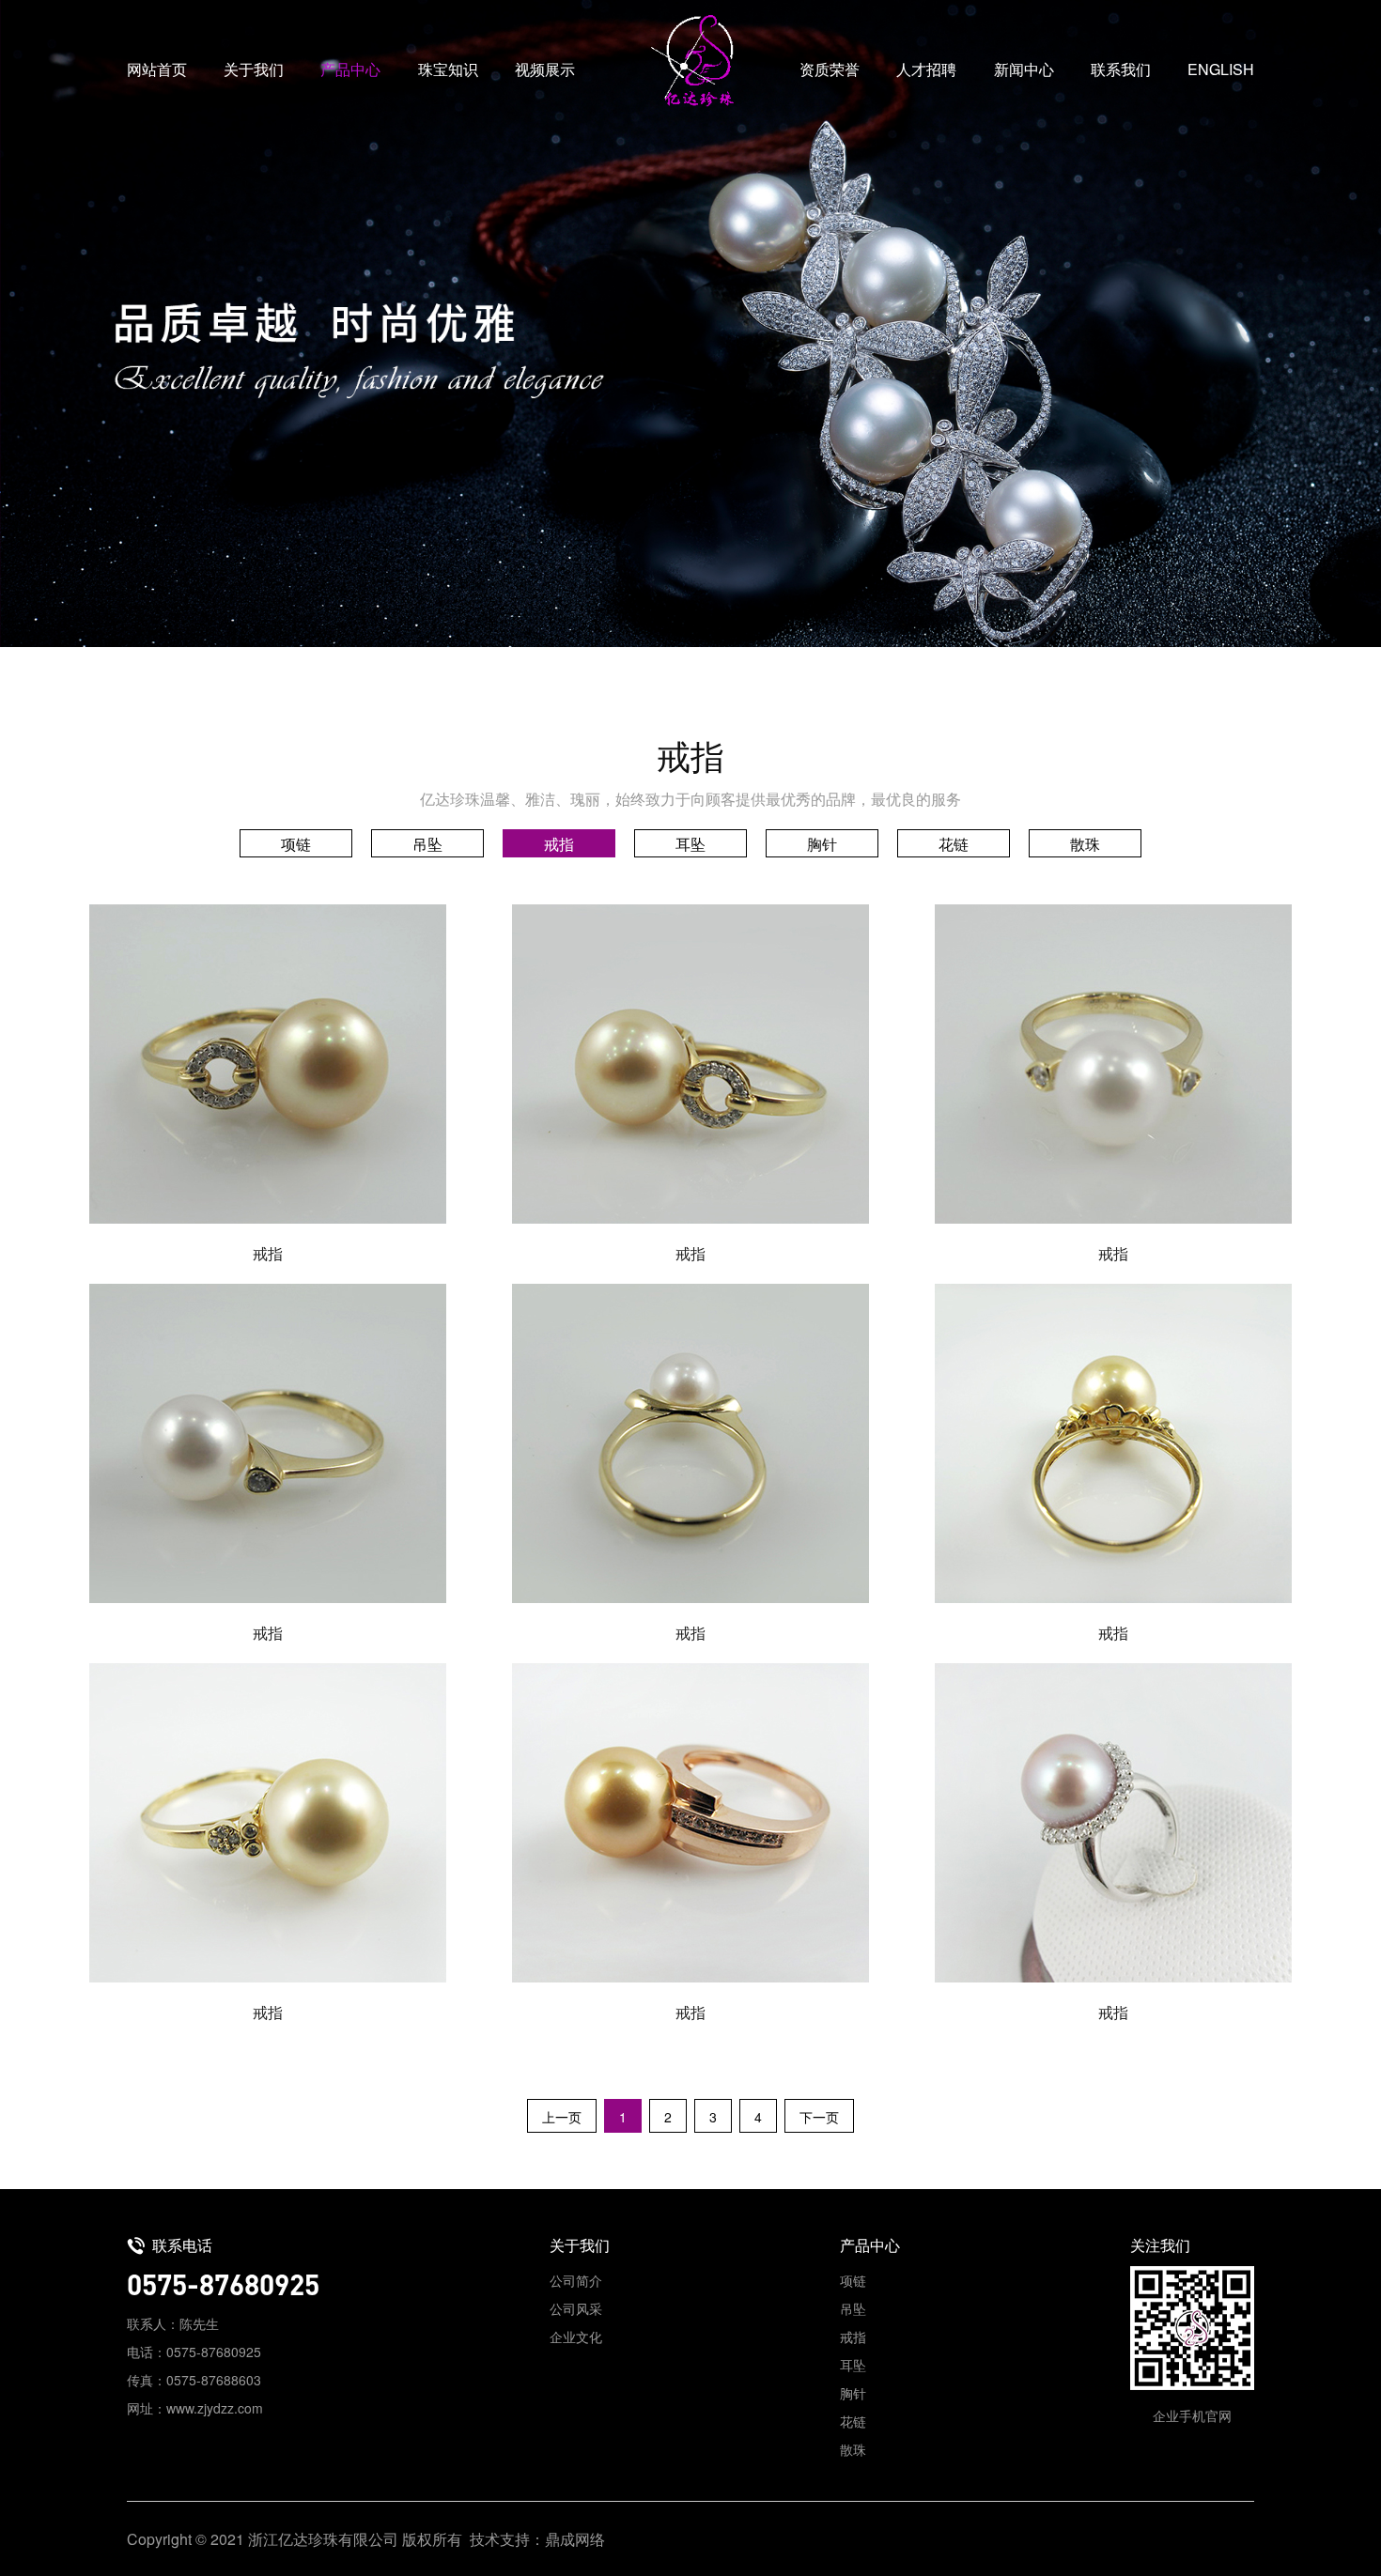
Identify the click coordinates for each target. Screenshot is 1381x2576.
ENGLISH (1221, 69)
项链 (296, 844)
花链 (954, 844)
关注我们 (1160, 2245)
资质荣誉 (830, 69)
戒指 (559, 844)
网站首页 (157, 69)
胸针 (822, 844)
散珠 (1085, 844)
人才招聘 (926, 69)
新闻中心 (1024, 69)
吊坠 (427, 844)
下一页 (819, 2117)
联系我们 (1121, 69)
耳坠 (690, 844)
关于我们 (254, 69)
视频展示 (545, 69)
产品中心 (350, 69)
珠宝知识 (448, 69)
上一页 (562, 2117)
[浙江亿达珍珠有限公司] (690, 61)
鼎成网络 (575, 2539)
